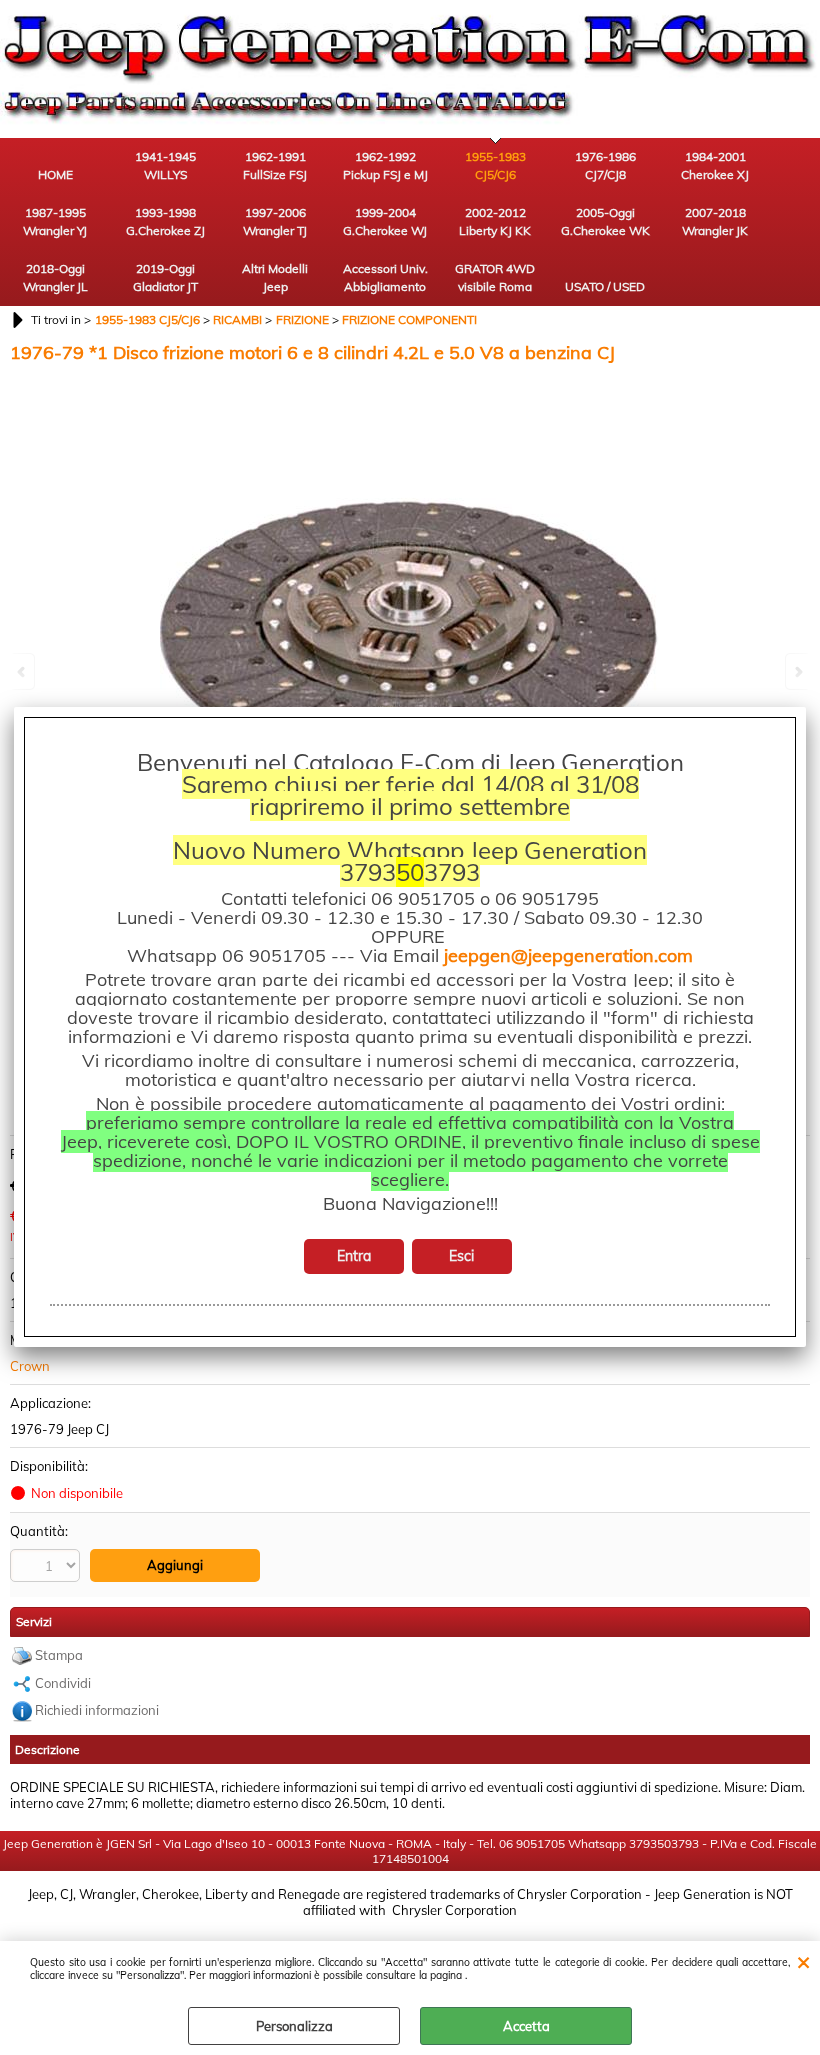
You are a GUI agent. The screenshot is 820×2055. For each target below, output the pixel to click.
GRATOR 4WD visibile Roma (495, 277)
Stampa (59, 1655)
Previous (23, 671)
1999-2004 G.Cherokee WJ (385, 221)
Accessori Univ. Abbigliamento (385, 277)
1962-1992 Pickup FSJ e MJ (385, 165)
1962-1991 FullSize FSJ (275, 165)
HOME (55, 174)
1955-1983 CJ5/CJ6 (495, 165)
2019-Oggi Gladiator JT (165, 277)
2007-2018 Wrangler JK (715, 221)
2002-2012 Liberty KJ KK (495, 221)
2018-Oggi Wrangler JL (55, 277)
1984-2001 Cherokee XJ (715, 165)
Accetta (526, 2026)
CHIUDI (803, 1961)
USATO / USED (605, 286)
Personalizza (294, 2026)
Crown (30, 1366)
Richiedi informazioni (97, 1710)
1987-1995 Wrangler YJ (55, 221)
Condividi (63, 1683)
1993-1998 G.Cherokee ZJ (165, 221)
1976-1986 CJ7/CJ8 (605, 165)
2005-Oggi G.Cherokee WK (605, 221)
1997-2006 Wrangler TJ (275, 221)
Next (797, 671)
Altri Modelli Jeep (275, 277)
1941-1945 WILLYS (165, 165)
